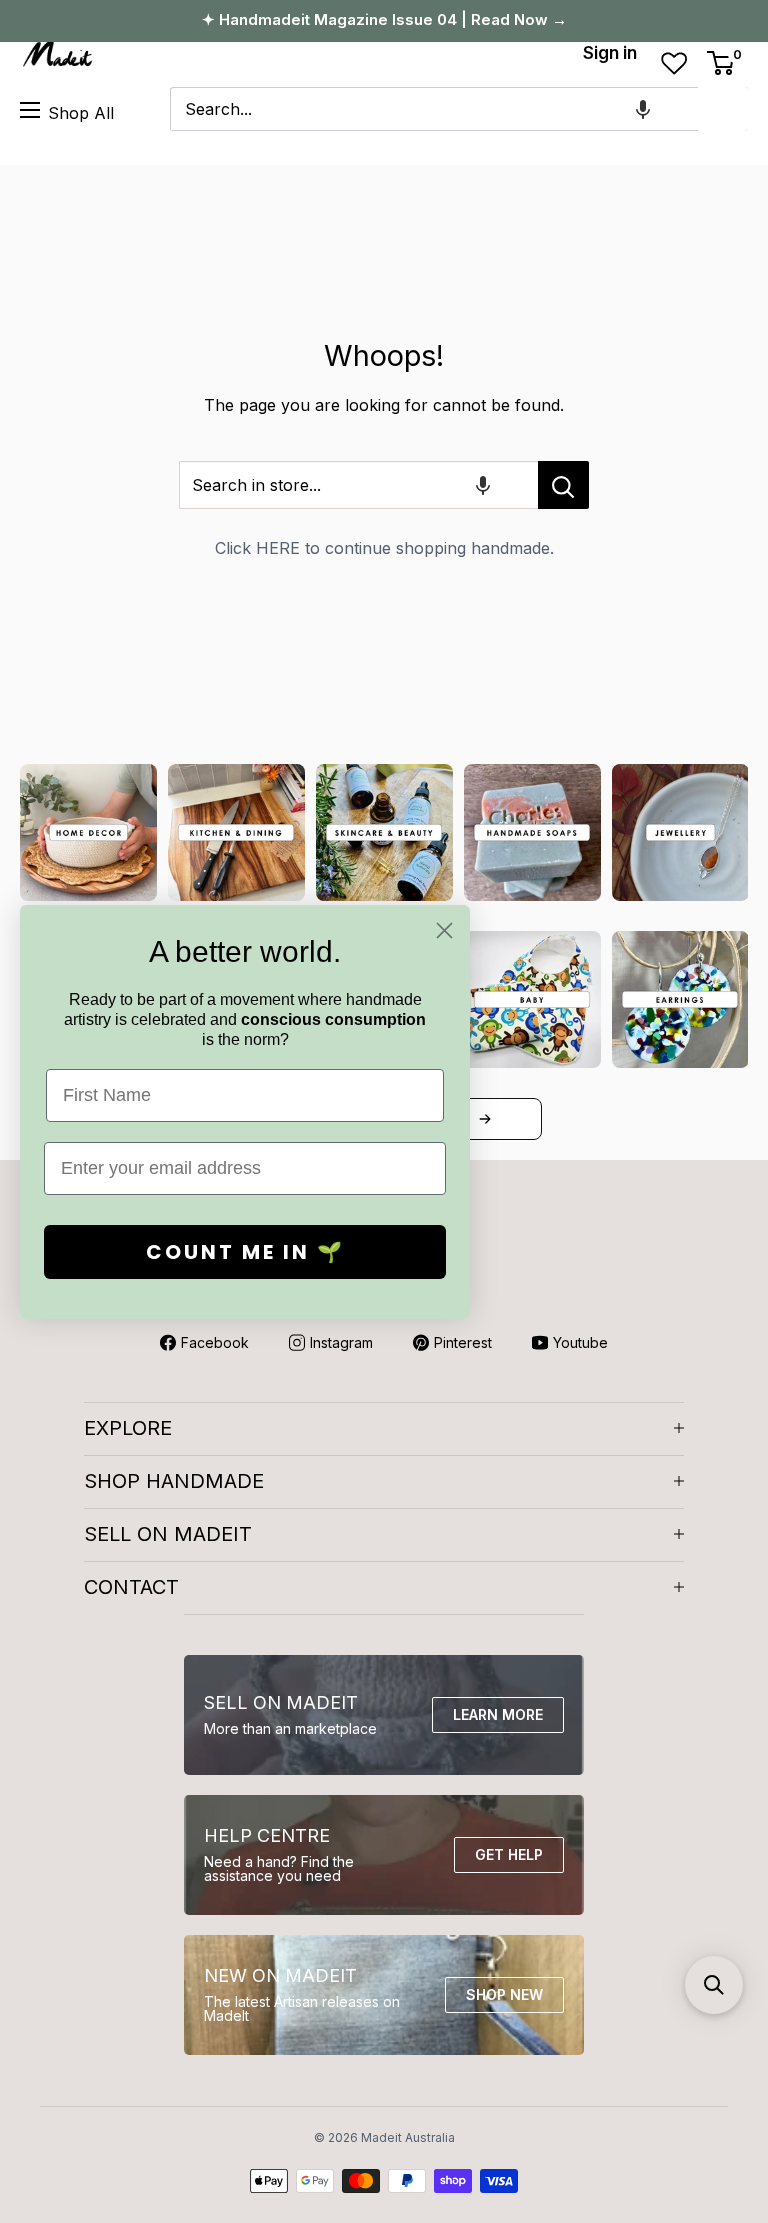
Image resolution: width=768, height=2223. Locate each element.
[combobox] (434, 109)
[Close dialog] (444, 930)
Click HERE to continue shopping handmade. (384, 548)
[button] (643, 109)
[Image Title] (88, 832)
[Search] (723, 109)
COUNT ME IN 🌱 (245, 1252)
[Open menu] (30, 110)
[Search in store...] (563, 485)
